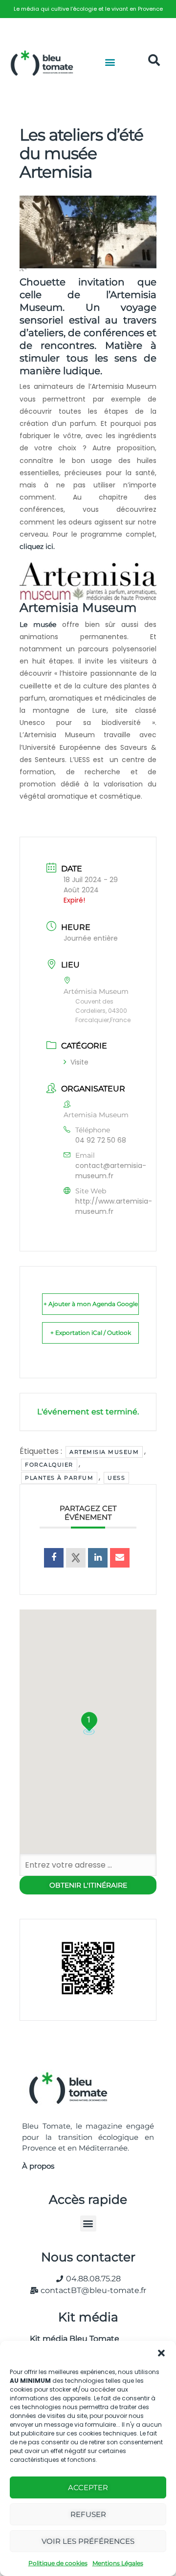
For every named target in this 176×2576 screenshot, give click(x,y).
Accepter (88, 2487)
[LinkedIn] (98, 1558)
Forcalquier (49, 1465)
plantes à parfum (59, 1478)
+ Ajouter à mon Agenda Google (91, 1304)
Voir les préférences (88, 2541)
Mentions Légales (118, 2563)
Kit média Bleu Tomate (71, 2339)
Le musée (38, 624)
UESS (116, 1478)
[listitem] (88, 9)
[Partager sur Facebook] (54, 1558)
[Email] (120, 1558)
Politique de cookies (58, 2563)
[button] (161, 2353)
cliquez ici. (37, 546)
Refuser (88, 2514)
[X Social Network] (76, 1558)
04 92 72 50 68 (101, 1140)
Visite (79, 1062)
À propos (38, 2166)
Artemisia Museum (104, 1452)
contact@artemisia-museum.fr (111, 1171)
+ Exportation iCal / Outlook (91, 1333)
